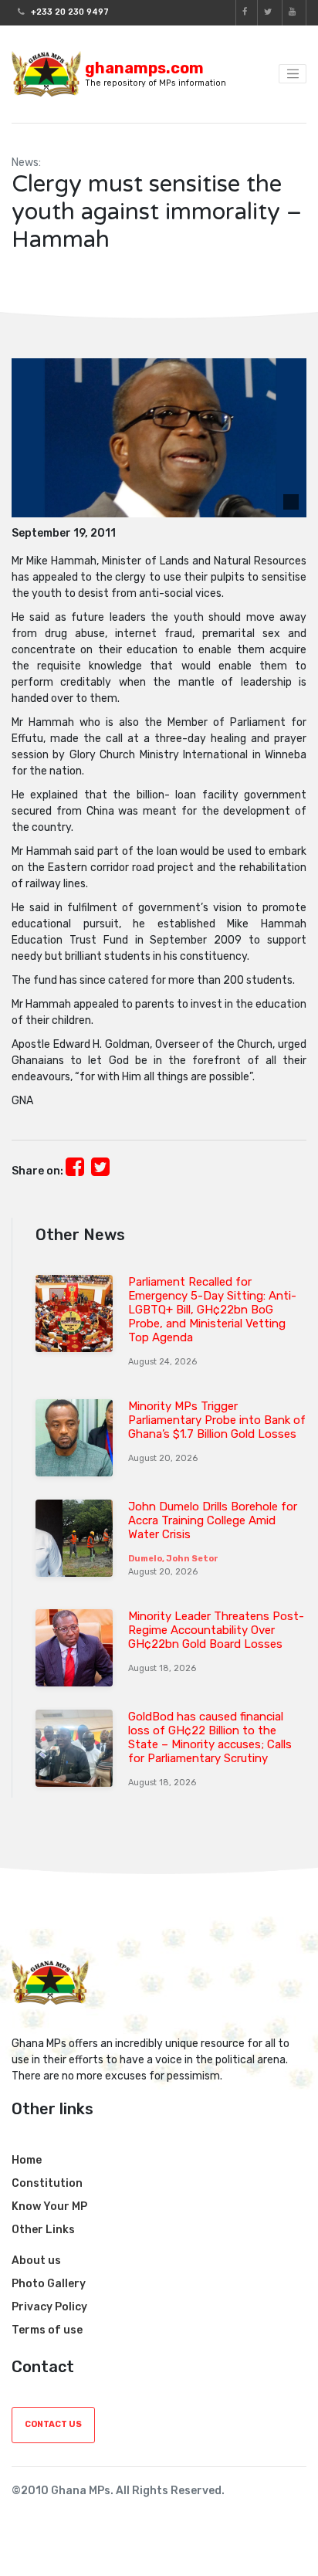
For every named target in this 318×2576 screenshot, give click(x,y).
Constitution (47, 2183)
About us (36, 2261)
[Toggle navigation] (293, 74)
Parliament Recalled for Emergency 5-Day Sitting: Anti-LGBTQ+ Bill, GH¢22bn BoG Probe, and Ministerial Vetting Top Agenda (212, 1310)
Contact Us (53, 2424)
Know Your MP (49, 2207)
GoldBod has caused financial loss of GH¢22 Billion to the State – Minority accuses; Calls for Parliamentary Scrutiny (210, 1737)
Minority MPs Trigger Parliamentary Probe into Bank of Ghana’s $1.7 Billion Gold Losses (217, 1420)
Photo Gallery (49, 2284)
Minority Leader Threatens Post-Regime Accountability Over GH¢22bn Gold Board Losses (216, 1630)
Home (27, 2160)
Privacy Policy (49, 2307)
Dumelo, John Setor (173, 1559)
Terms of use (47, 2330)
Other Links (43, 2230)
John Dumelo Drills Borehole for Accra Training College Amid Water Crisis (213, 1520)
